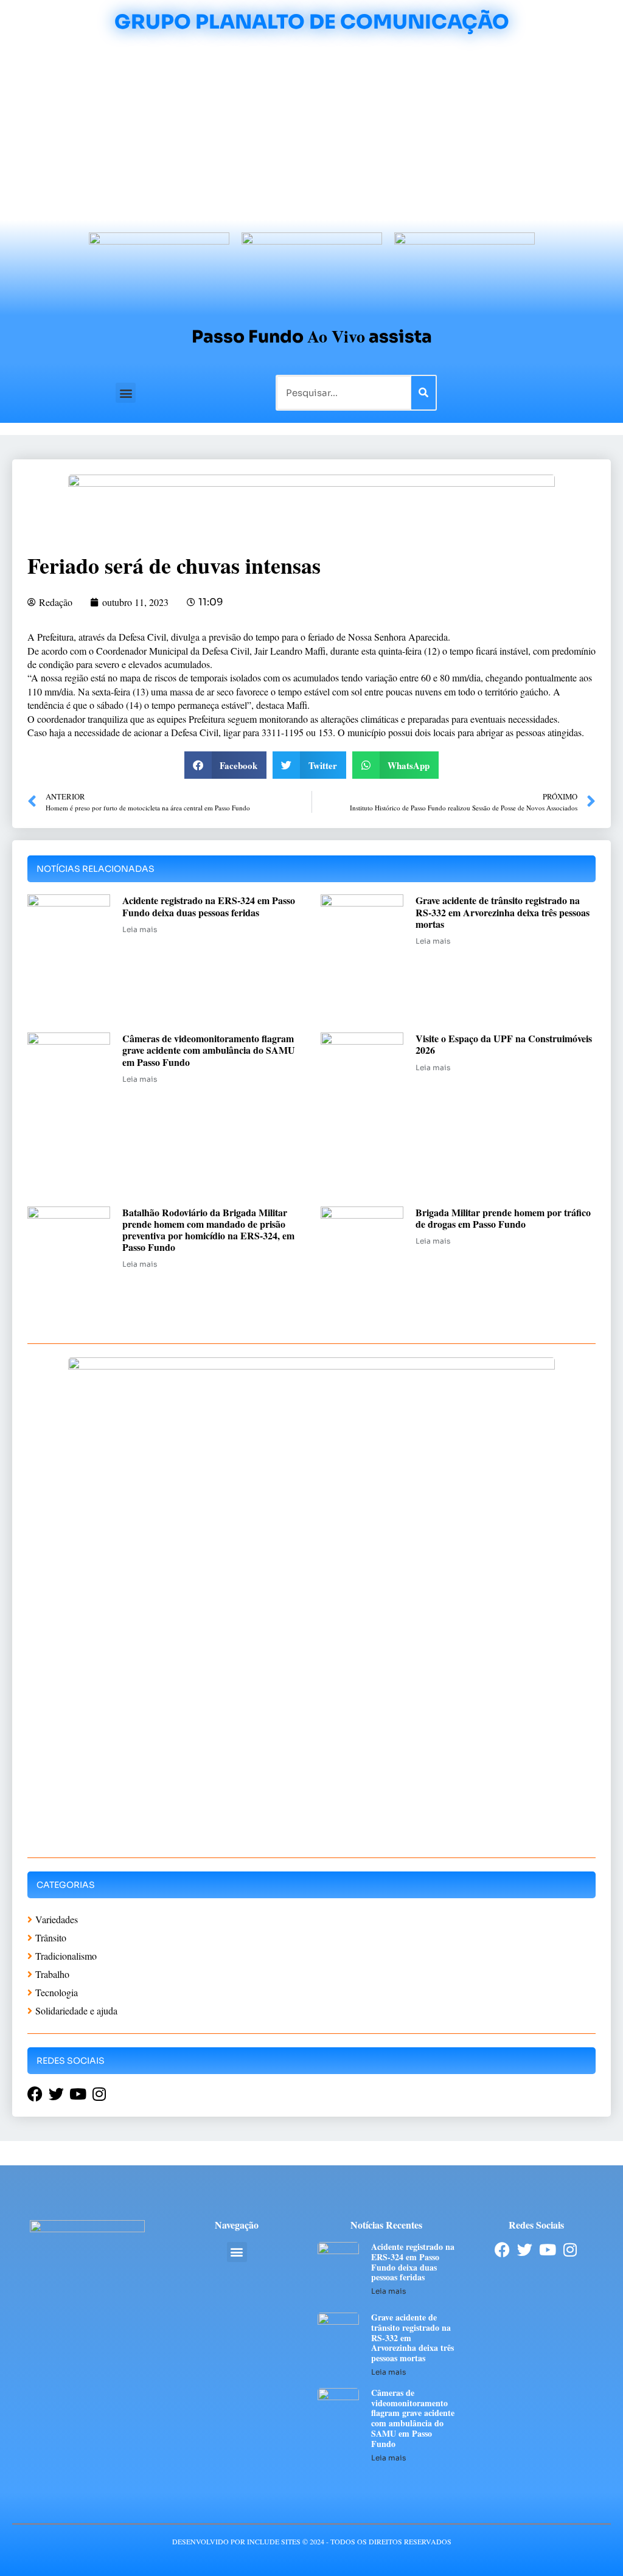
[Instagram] (570, 2250)
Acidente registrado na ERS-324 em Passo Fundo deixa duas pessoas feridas (209, 906)
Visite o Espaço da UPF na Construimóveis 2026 (504, 1044)
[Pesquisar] (423, 393)
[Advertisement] (311, 129)
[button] (126, 393)
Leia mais (140, 929)
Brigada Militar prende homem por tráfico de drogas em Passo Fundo (503, 1218)
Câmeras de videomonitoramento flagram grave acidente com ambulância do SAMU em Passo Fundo (209, 1050)
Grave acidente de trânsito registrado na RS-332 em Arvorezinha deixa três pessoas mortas (503, 912)
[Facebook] (502, 2250)
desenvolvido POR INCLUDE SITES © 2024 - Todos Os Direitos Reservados (312, 2541)
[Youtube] (547, 2250)
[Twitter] (525, 2250)
